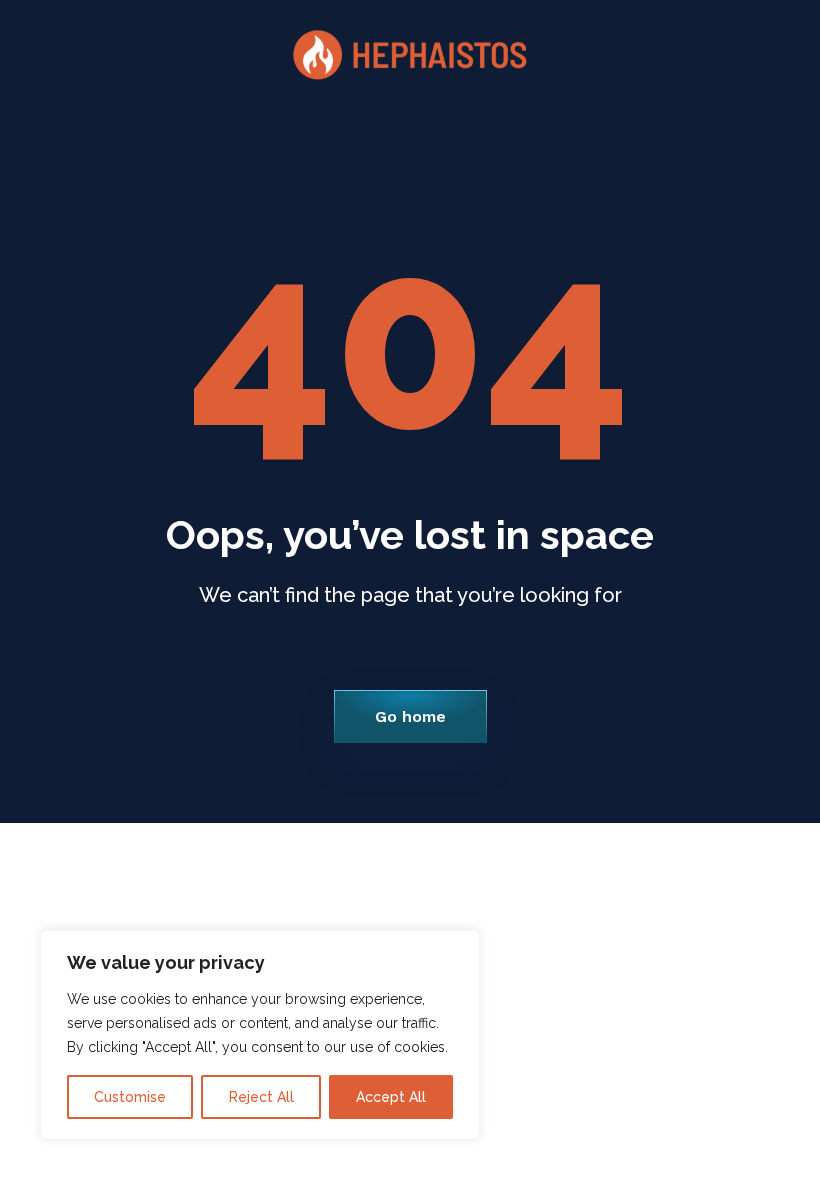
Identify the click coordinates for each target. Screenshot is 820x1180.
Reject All (261, 1097)
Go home (410, 716)
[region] (260, 1035)
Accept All (391, 1097)
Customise (130, 1097)
